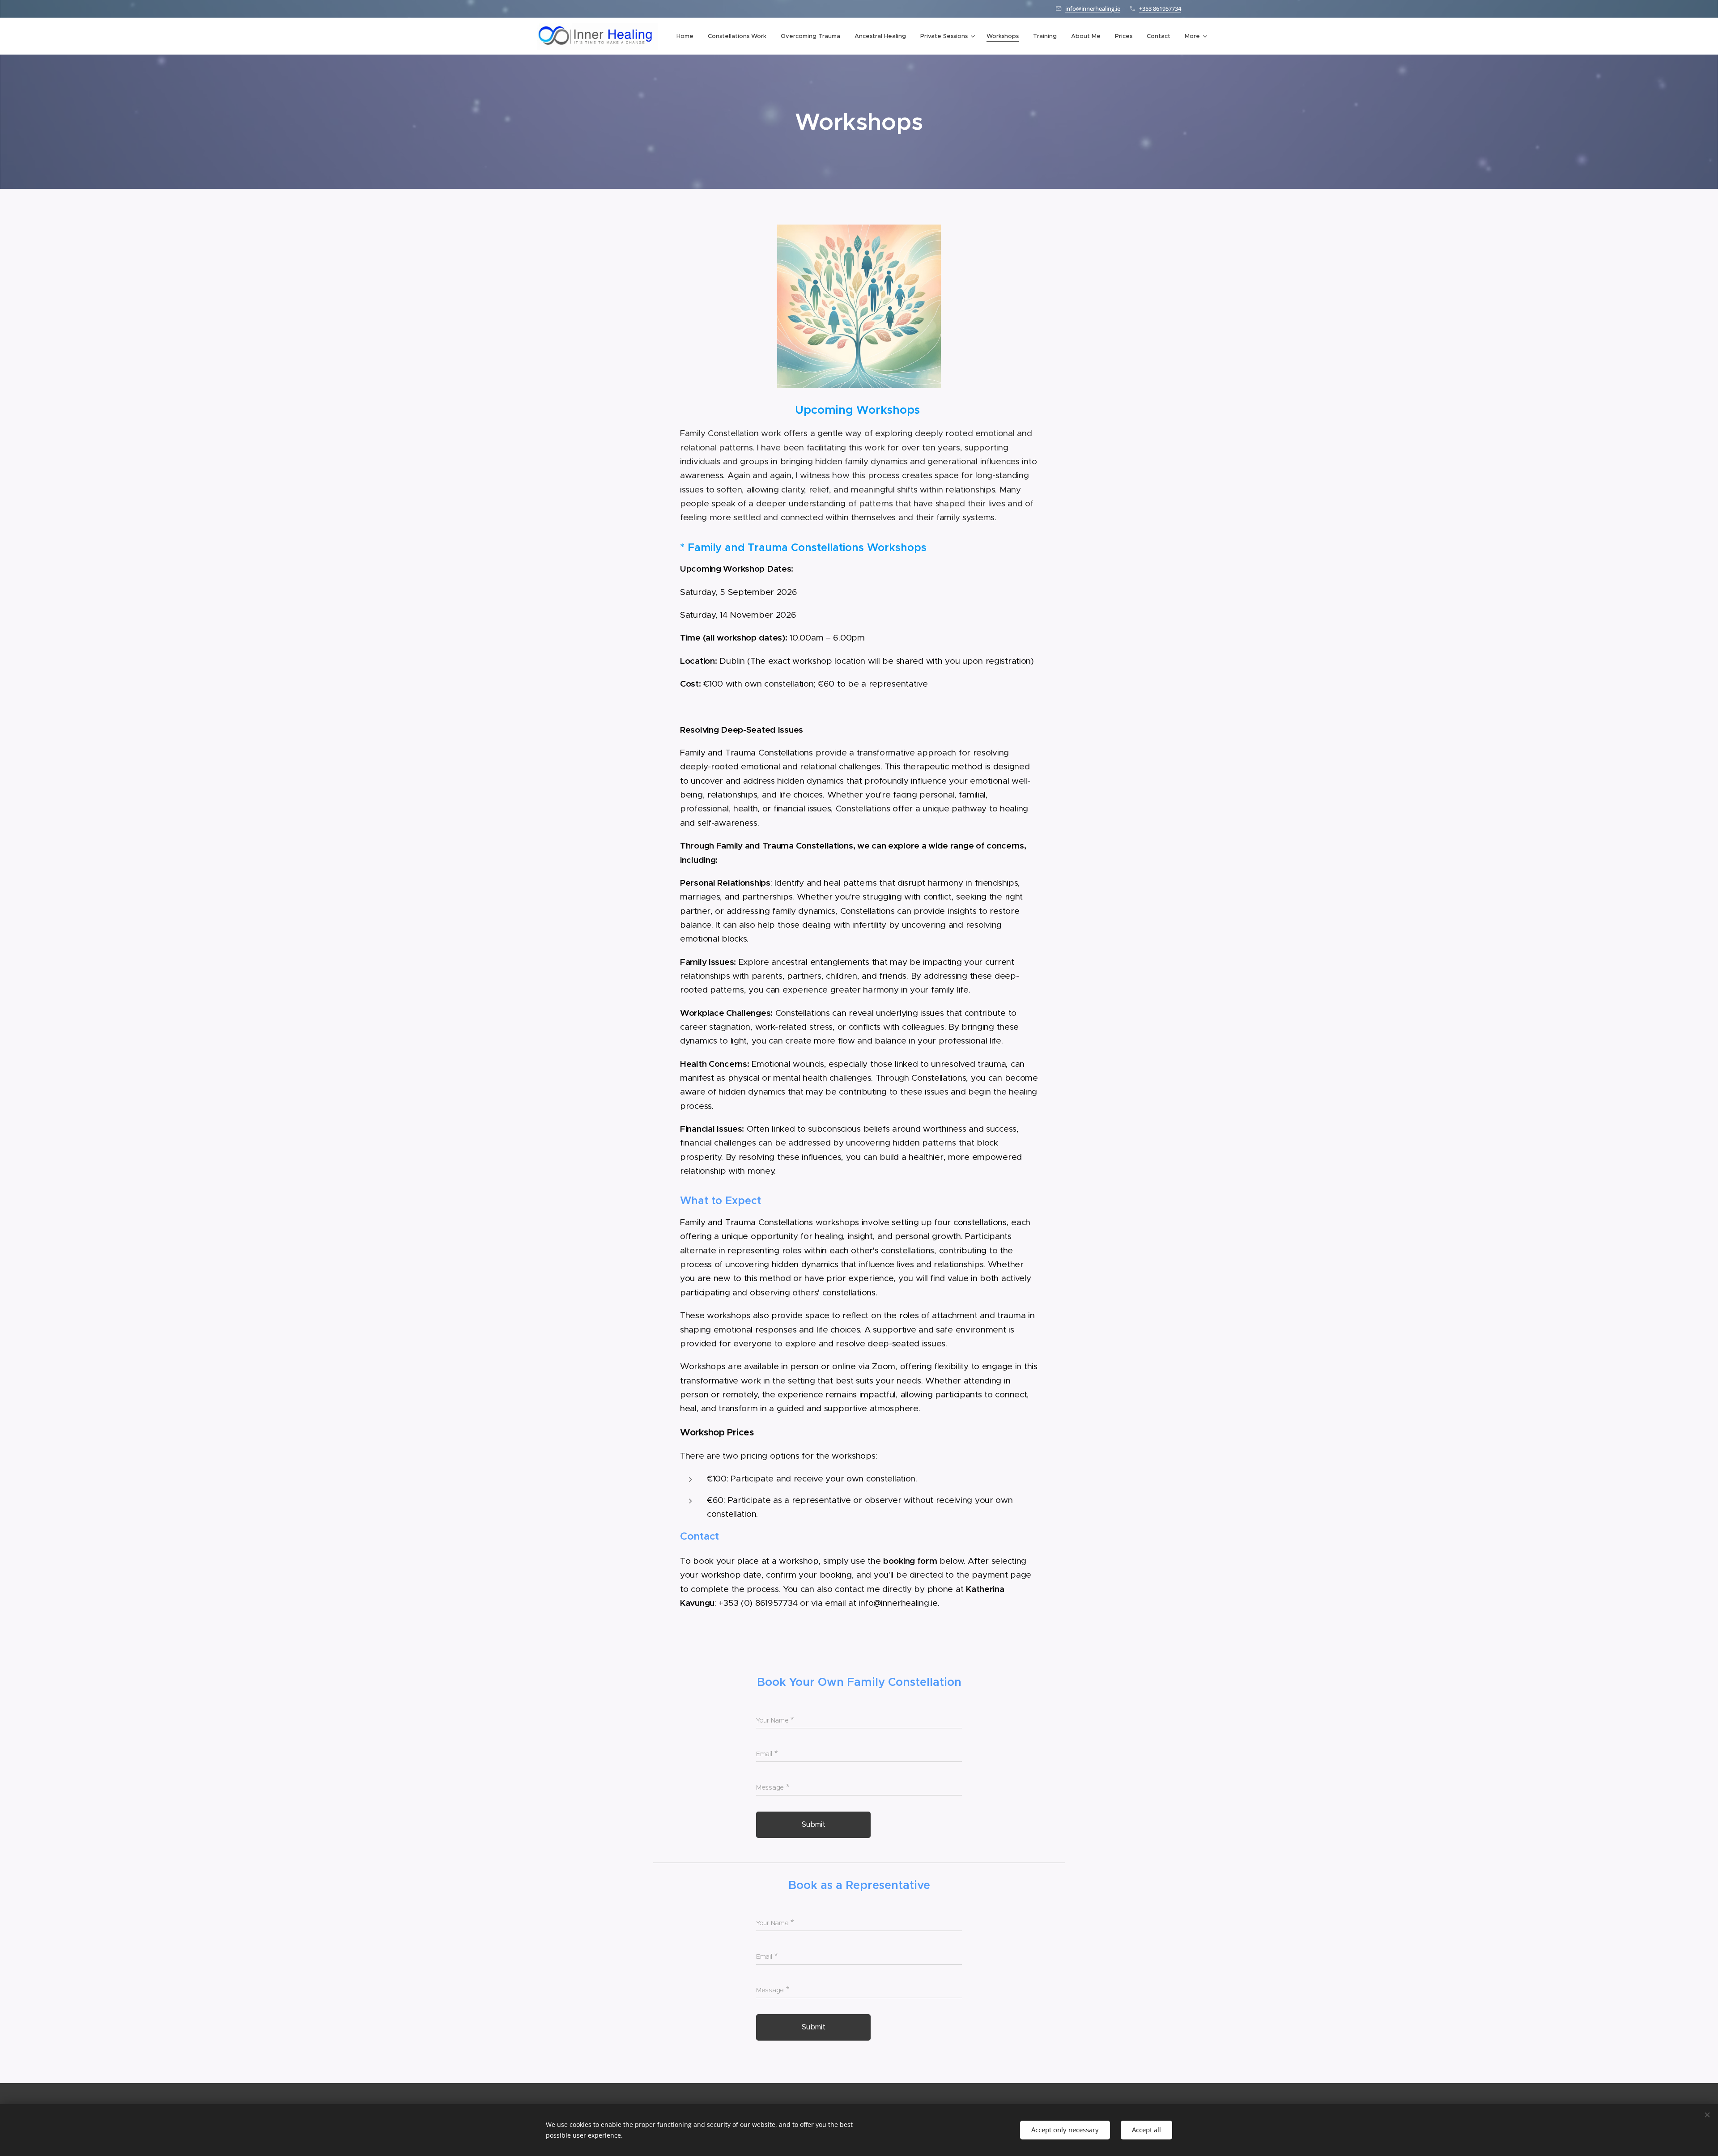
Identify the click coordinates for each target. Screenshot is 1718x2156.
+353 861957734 (1160, 8)
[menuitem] (687, 36)
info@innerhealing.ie (1093, 8)
